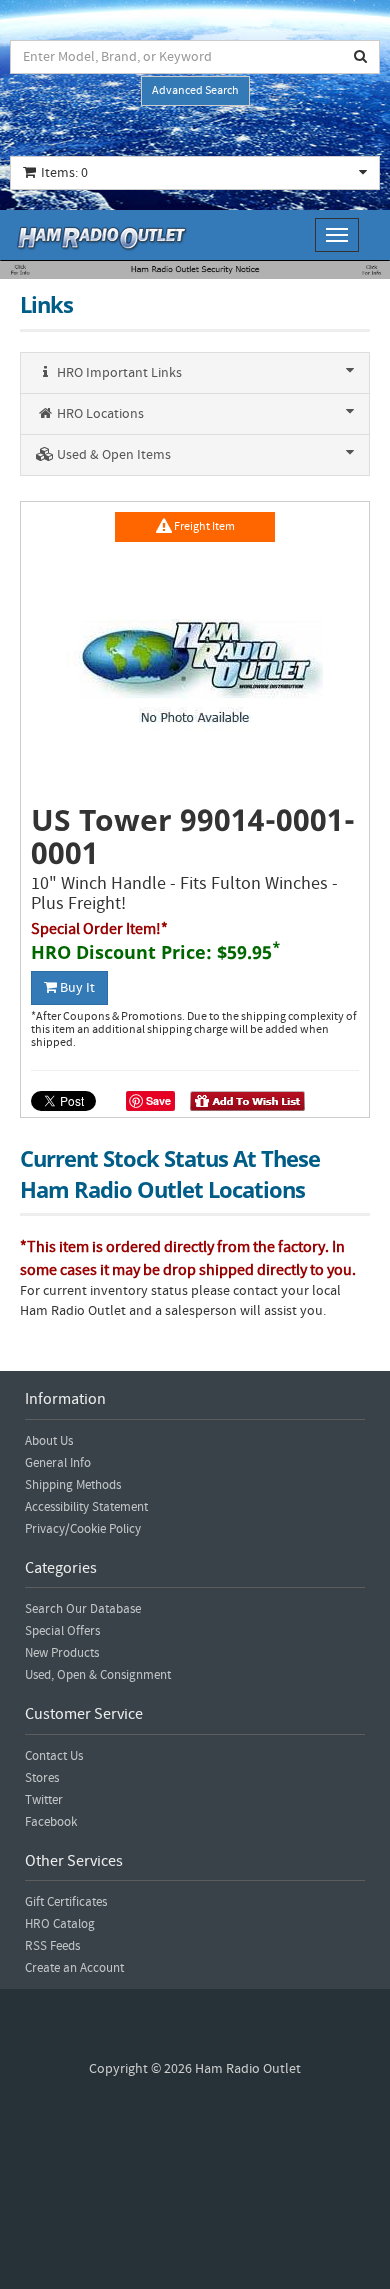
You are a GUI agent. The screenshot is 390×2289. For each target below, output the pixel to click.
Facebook (51, 1822)
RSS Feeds (52, 1946)
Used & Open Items (112, 455)
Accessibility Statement (86, 1507)
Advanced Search (195, 90)
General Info (58, 1463)
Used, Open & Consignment (98, 1675)
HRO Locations (99, 414)
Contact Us (54, 1756)
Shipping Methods (73, 1485)
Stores (42, 1778)
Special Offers (62, 1631)
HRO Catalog (60, 1924)
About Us (49, 1441)
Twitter (44, 1800)
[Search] (361, 57)
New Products (62, 1653)
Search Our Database (83, 1609)
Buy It (76, 988)
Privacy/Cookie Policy (83, 1529)
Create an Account (74, 1968)
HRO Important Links (118, 373)
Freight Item (203, 526)
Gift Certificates (66, 1902)
